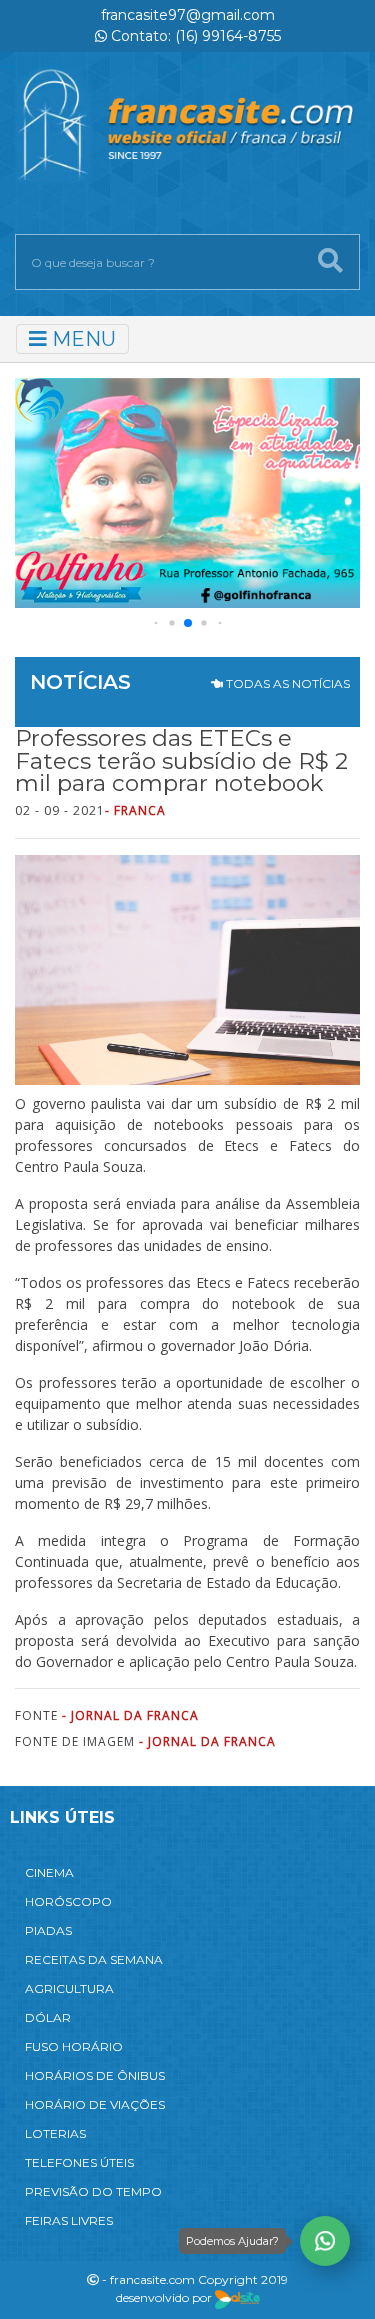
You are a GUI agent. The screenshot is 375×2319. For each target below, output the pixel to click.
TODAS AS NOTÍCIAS (286, 683)
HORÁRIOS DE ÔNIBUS (95, 2075)
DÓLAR (48, 2017)
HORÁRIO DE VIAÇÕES (95, 2104)
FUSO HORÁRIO (74, 2046)
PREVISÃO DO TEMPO (93, 2191)
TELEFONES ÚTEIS (79, 2162)
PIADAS (48, 1930)
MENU (81, 339)
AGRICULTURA (69, 1988)
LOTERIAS (55, 2133)
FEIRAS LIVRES (69, 2220)
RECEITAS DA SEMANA (94, 1959)
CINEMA (49, 1872)
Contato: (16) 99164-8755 (194, 36)
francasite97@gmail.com (188, 15)
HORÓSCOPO (68, 1901)
